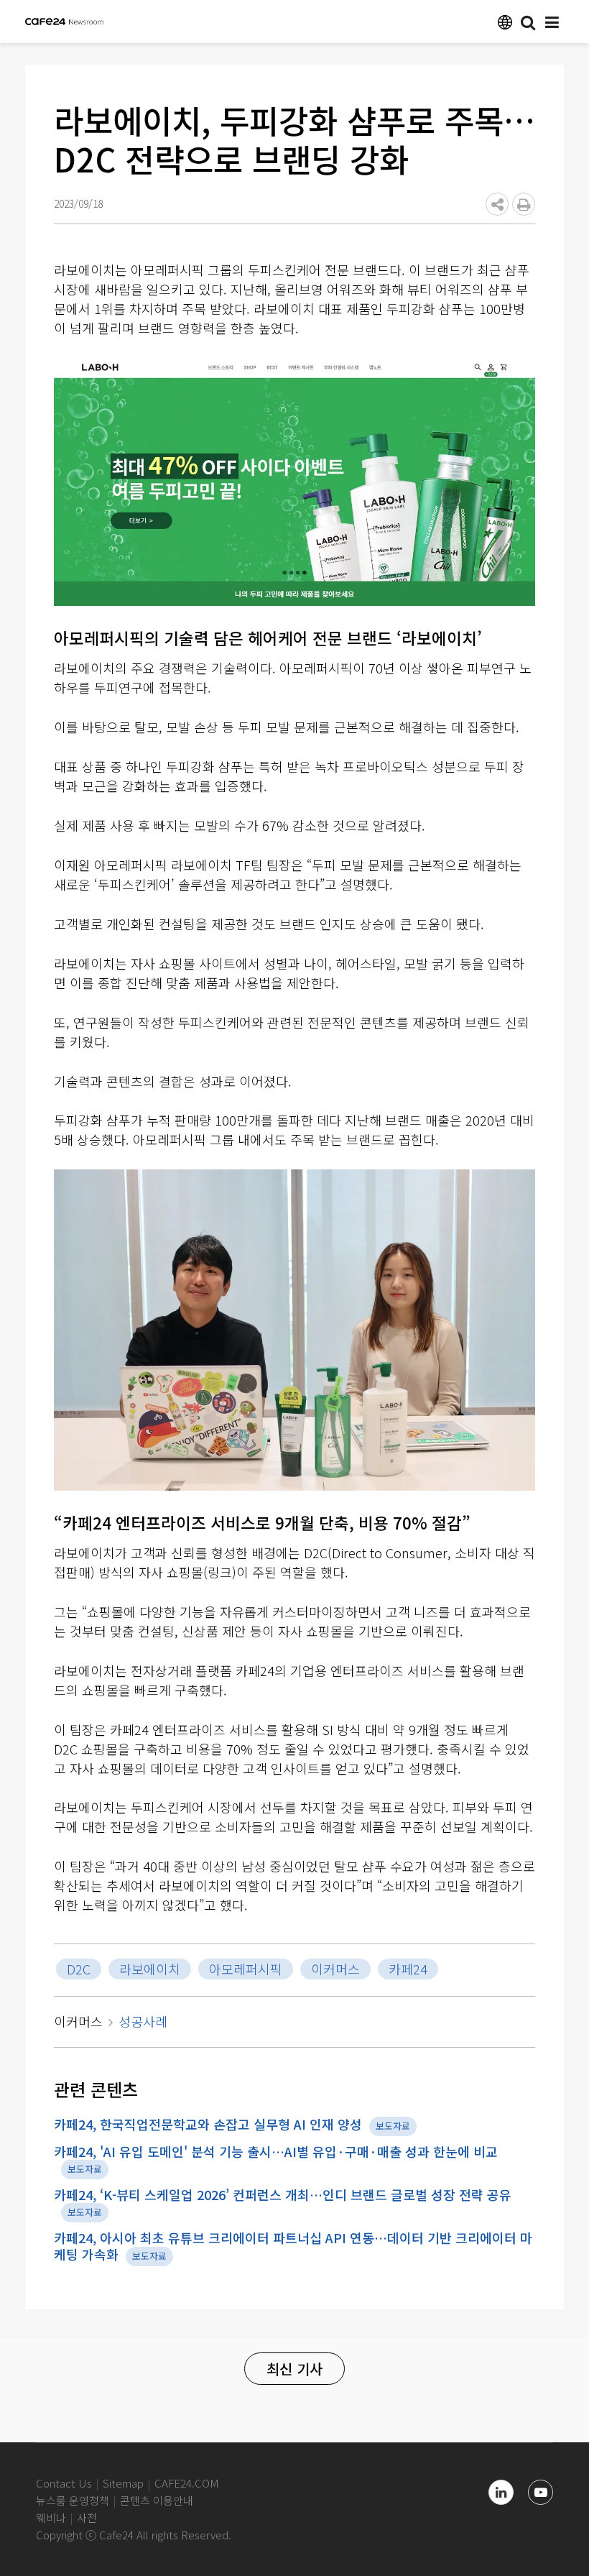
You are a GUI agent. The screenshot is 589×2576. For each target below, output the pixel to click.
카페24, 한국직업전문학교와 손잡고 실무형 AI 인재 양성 (208, 2124)
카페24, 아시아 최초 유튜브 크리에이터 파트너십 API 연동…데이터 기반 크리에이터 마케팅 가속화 (293, 2246)
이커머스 (335, 1969)
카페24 (408, 1969)
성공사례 (143, 2021)
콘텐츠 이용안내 (157, 2500)
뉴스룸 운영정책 (73, 2500)
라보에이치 (150, 1969)
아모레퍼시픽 (246, 1969)
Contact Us (64, 2483)
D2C (79, 1969)
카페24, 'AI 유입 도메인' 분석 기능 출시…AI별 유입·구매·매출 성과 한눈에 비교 (276, 2151)
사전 (87, 2517)
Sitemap (123, 2483)
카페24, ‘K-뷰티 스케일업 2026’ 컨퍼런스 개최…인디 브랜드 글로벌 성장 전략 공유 (283, 2194)
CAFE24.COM (187, 2483)
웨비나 (51, 2517)
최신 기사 (294, 2369)
